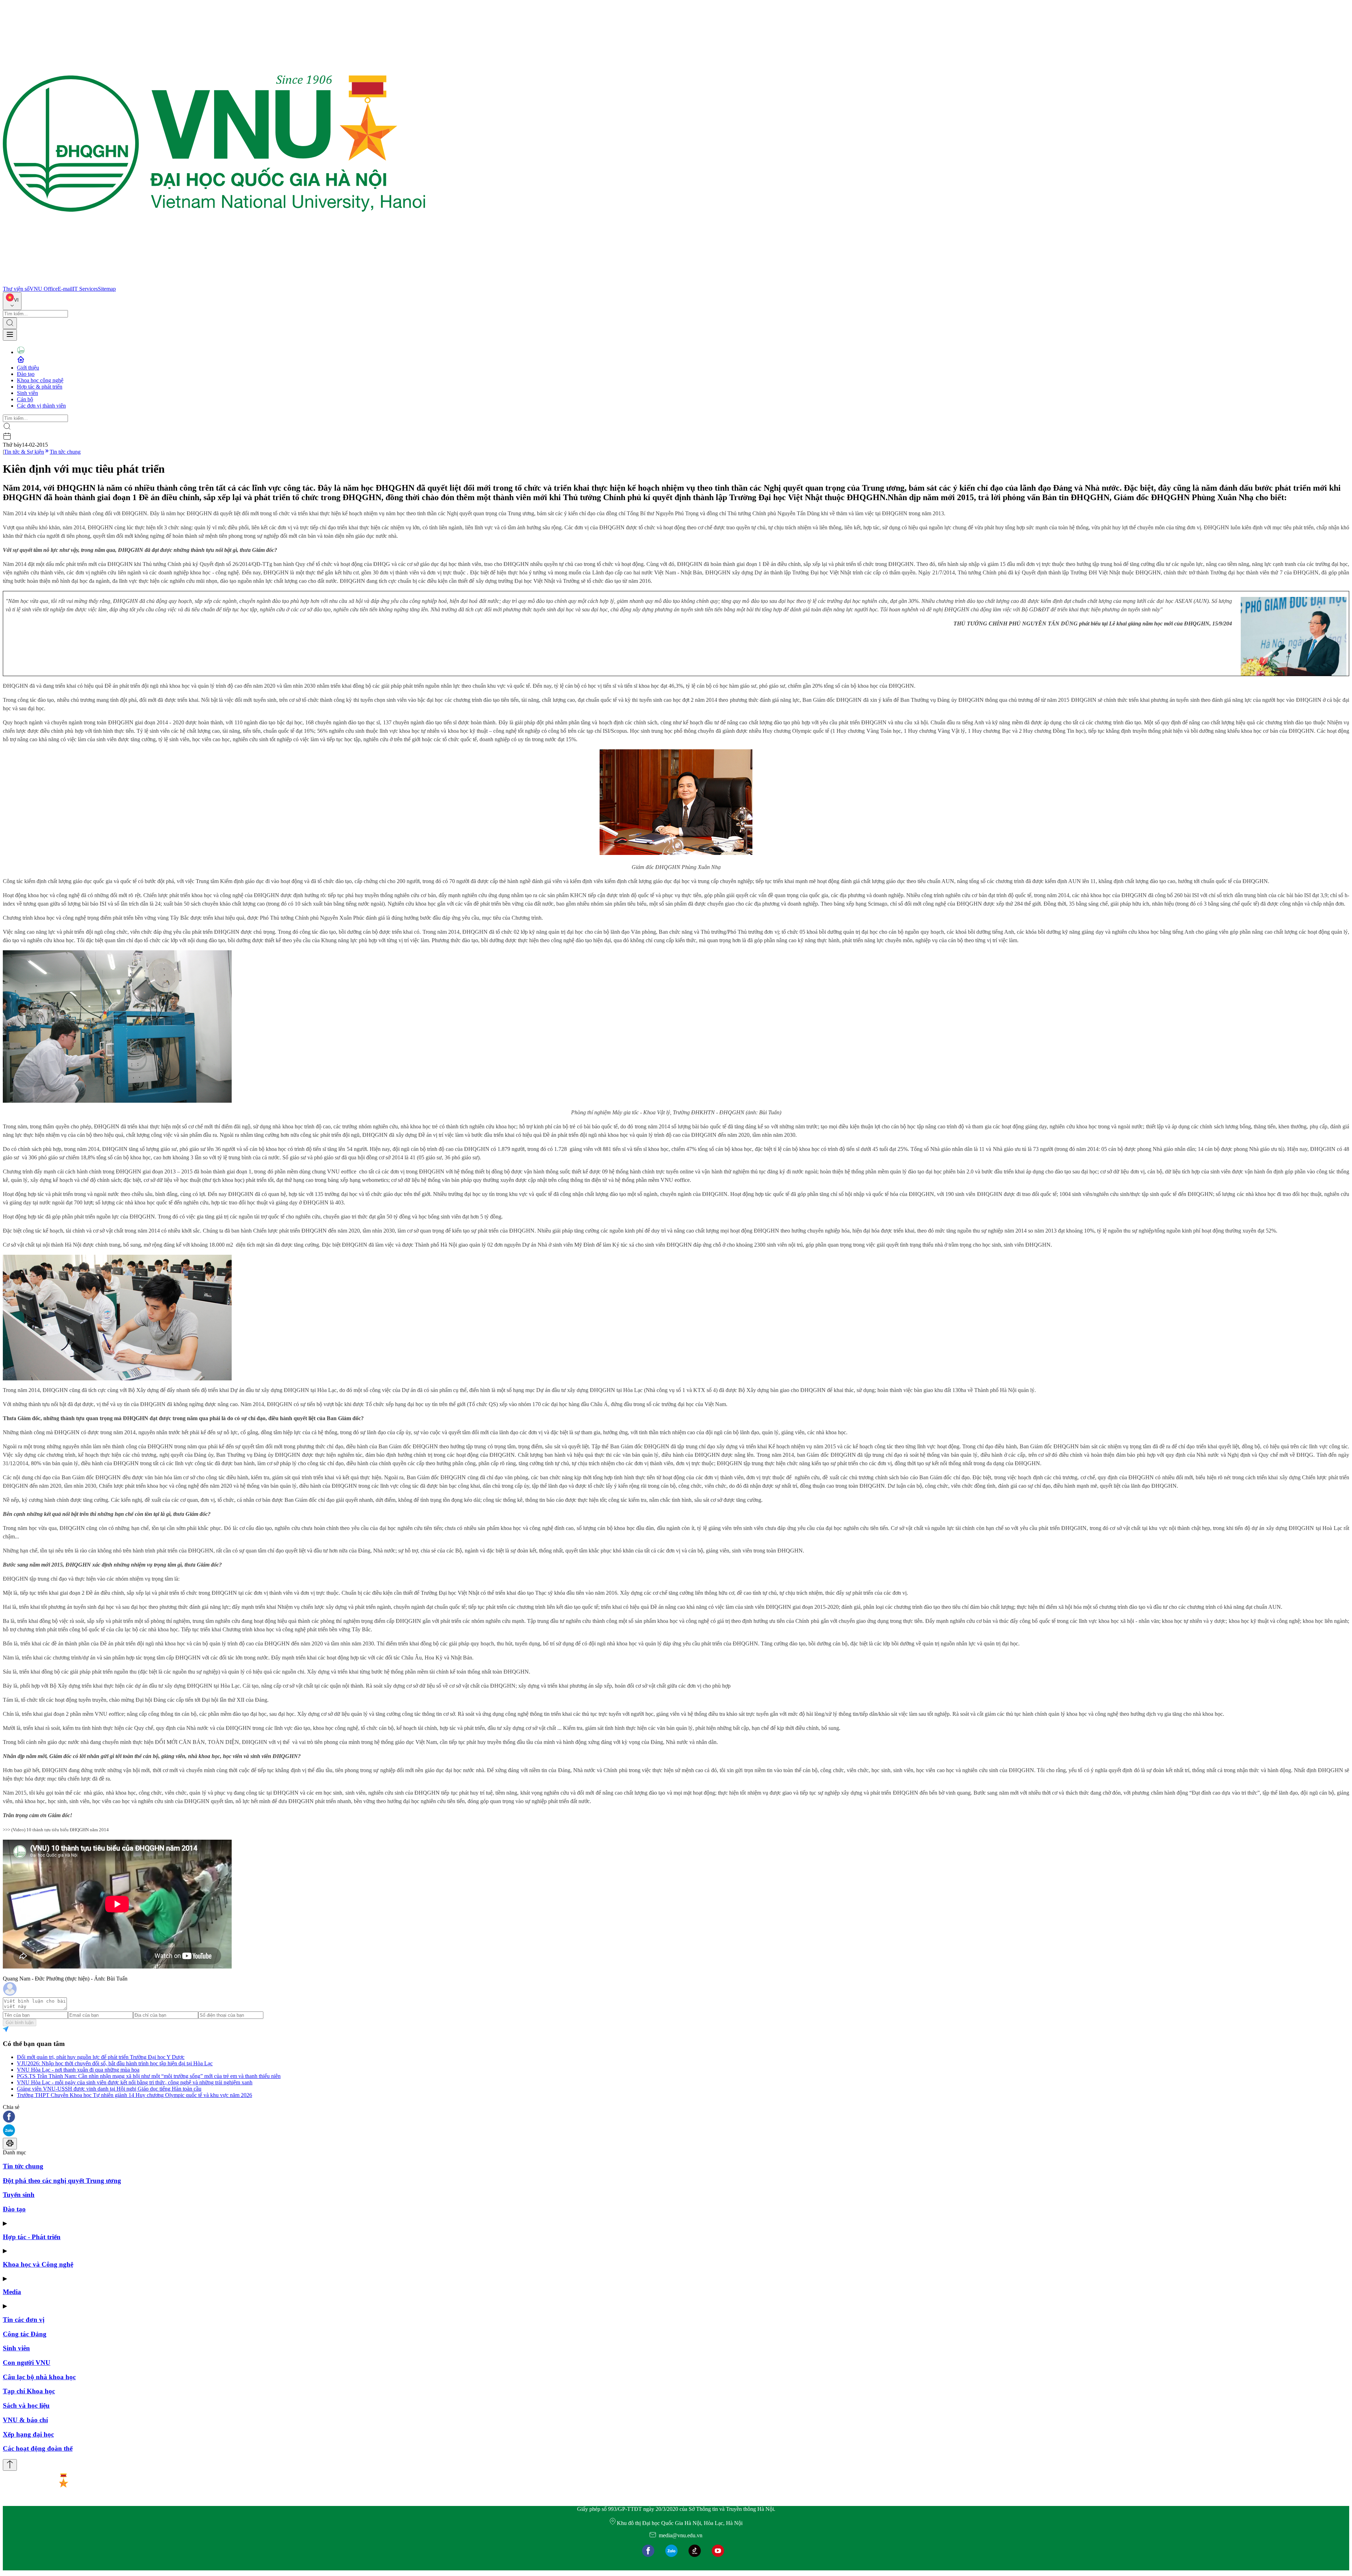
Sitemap (107, 289)
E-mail (65, 289)
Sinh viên (27, 393)
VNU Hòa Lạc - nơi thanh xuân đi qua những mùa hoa (78, 2070)
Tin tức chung (65, 452)
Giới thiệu (28, 368)
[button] (676, 2117)
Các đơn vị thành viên (41, 406)
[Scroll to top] (10, 2465)
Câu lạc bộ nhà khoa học (39, 2377)
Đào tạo (26, 374)
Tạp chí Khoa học (29, 2391)
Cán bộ (25, 399)
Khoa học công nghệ (40, 380)
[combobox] (12, 301)
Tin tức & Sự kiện (24, 452)
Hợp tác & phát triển (40, 387)
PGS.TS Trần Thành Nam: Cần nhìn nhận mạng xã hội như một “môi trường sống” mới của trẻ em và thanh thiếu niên (149, 2076)
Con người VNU (27, 2363)
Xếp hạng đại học (28, 2434)
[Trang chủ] (214, 282)
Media (12, 2292)
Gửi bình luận (20, 2023)
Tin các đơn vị (24, 2320)
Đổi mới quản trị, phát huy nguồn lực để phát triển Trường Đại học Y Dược (101, 2057)
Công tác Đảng (25, 2334)
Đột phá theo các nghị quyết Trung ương (62, 2181)
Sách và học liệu (26, 2405)
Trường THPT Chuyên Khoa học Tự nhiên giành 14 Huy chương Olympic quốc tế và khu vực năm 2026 (134, 2095)
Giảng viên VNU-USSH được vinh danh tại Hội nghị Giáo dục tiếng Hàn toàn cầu (109, 2089)
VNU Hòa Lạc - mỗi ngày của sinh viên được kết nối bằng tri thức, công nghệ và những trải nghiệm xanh (135, 2082)
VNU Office (44, 289)
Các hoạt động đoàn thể (38, 2448)
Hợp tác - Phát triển (32, 2237)
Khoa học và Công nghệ (38, 2264)
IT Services (85, 289)
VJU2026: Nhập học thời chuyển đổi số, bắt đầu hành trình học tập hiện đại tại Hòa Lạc (115, 2063)
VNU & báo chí (25, 2420)
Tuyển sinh (19, 2195)
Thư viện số (16, 289)
